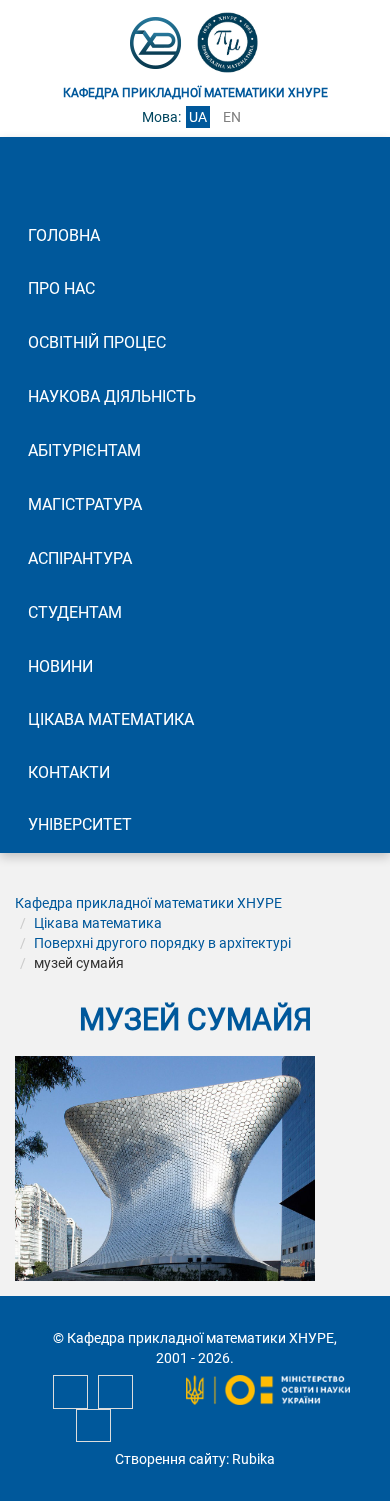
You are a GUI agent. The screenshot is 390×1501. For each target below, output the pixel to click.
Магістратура (85, 504)
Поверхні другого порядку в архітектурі (162, 943)
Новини (60, 666)
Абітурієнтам (84, 450)
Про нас (61, 288)
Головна (64, 235)
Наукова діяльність (112, 396)
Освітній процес (97, 342)
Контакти (69, 772)
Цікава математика (111, 719)
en (232, 117)
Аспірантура (80, 558)
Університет (80, 824)
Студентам (75, 612)
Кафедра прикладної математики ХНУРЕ (148, 903)
